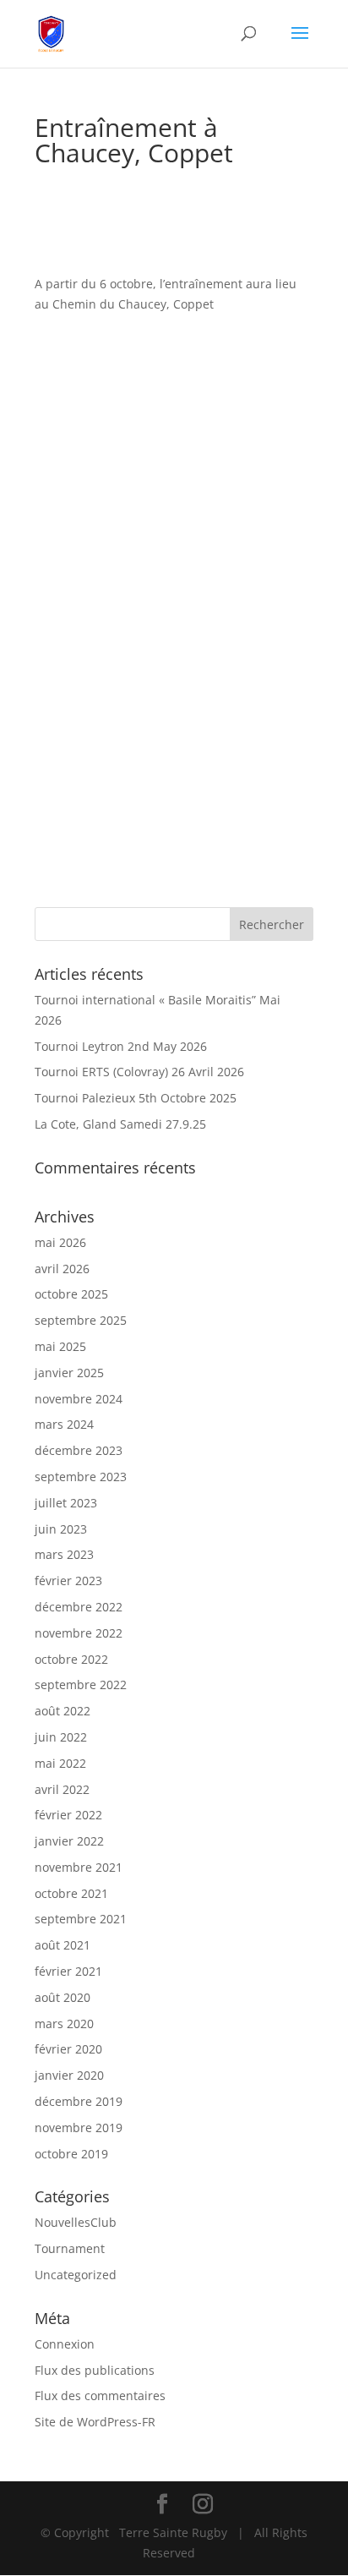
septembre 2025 (81, 1320)
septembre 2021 (81, 1919)
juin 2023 (61, 1529)
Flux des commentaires (100, 2396)
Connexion (65, 2344)
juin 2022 (61, 1737)
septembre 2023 (81, 1477)
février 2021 (68, 1971)
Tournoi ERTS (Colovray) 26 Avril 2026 (141, 1072)
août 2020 (63, 1997)
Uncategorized (76, 2275)
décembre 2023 (79, 1450)
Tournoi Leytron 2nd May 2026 (122, 1046)
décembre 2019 (79, 2101)
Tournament (70, 2248)
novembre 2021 (79, 1867)
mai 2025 (60, 1346)
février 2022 (68, 1815)
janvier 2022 (69, 1841)
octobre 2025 (71, 1294)
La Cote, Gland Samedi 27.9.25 (122, 1124)
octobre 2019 (71, 2154)
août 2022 (63, 1711)
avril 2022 (62, 1789)
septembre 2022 (81, 1685)
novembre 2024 (79, 1399)
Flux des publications (95, 2370)
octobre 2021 (71, 1893)
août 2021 (63, 1945)
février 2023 (68, 1581)
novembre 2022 (79, 1633)
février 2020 (68, 2049)
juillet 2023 (66, 1503)
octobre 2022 (71, 1659)
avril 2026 (62, 1269)
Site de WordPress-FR (95, 2422)
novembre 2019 (79, 2128)
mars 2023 (64, 1554)
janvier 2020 (69, 2075)
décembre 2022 (79, 1607)
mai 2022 (60, 1763)
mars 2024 (64, 1424)
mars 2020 (64, 2024)
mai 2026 (60, 1242)
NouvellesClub (76, 2222)
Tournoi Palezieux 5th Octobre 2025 (137, 1098)
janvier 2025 (69, 1373)
